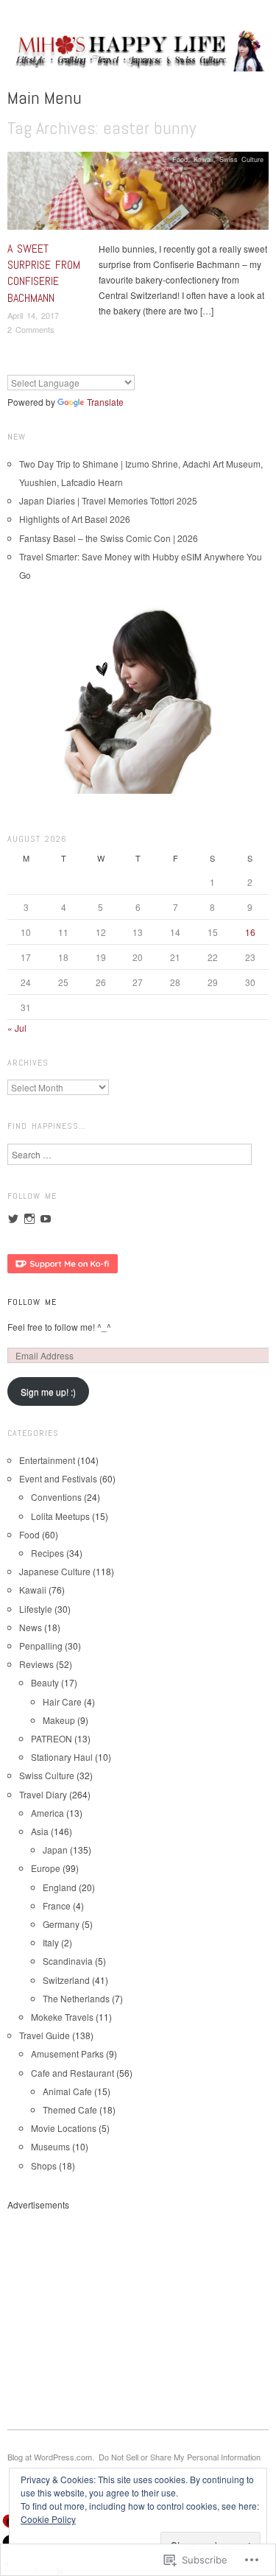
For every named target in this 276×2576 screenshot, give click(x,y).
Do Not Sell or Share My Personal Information (180, 2457)
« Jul (17, 1028)
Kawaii (204, 159)
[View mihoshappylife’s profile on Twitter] (13, 1219)
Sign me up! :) (48, 1391)
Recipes (47, 1553)
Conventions (56, 1497)
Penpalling (41, 1646)
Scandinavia (68, 1961)
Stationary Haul (62, 1757)
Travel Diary (43, 1794)
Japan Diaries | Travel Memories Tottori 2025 (108, 500)
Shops (44, 2165)
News (31, 1627)
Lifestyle (36, 1609)
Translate (105, 402)
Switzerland (66, 1980)
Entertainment (47, 1460)
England (60, 1887)
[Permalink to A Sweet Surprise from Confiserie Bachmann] (138, 194)
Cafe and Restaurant (72, 2073)
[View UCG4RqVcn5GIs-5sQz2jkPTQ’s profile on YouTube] (46, 1219)
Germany (61, 1924)
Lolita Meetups (60, 1516)
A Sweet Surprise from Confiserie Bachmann (44, 273)
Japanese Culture (55, 1571)
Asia (40, 1831)
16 (250, 932)
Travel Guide (45, 2035)
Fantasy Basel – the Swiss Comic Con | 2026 (109, 538)
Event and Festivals (58, 1478)
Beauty (45, 1682)
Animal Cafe (67, 2091)
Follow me (32, 1302)
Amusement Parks (67, 2054)
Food (180, 159)
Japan (55, 1850)
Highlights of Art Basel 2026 (75, 519)
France (57, 1905)
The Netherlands (76, 1998)
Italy (51, 1942)
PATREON (52, 1738)
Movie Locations (64, 2128)
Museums (50, 2146)
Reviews (36, 1664)
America (47, 1813)
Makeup (59, 1720)
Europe (46, 1868)
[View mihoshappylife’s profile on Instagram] (29, 1219)
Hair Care (62, 1702)
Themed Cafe (70, 2109)
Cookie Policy (48, 2519)
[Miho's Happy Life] (138, 56)
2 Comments (31, 329)
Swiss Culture (241, 159)
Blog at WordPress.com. (51, 2457)
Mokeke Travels (62, 2017)
